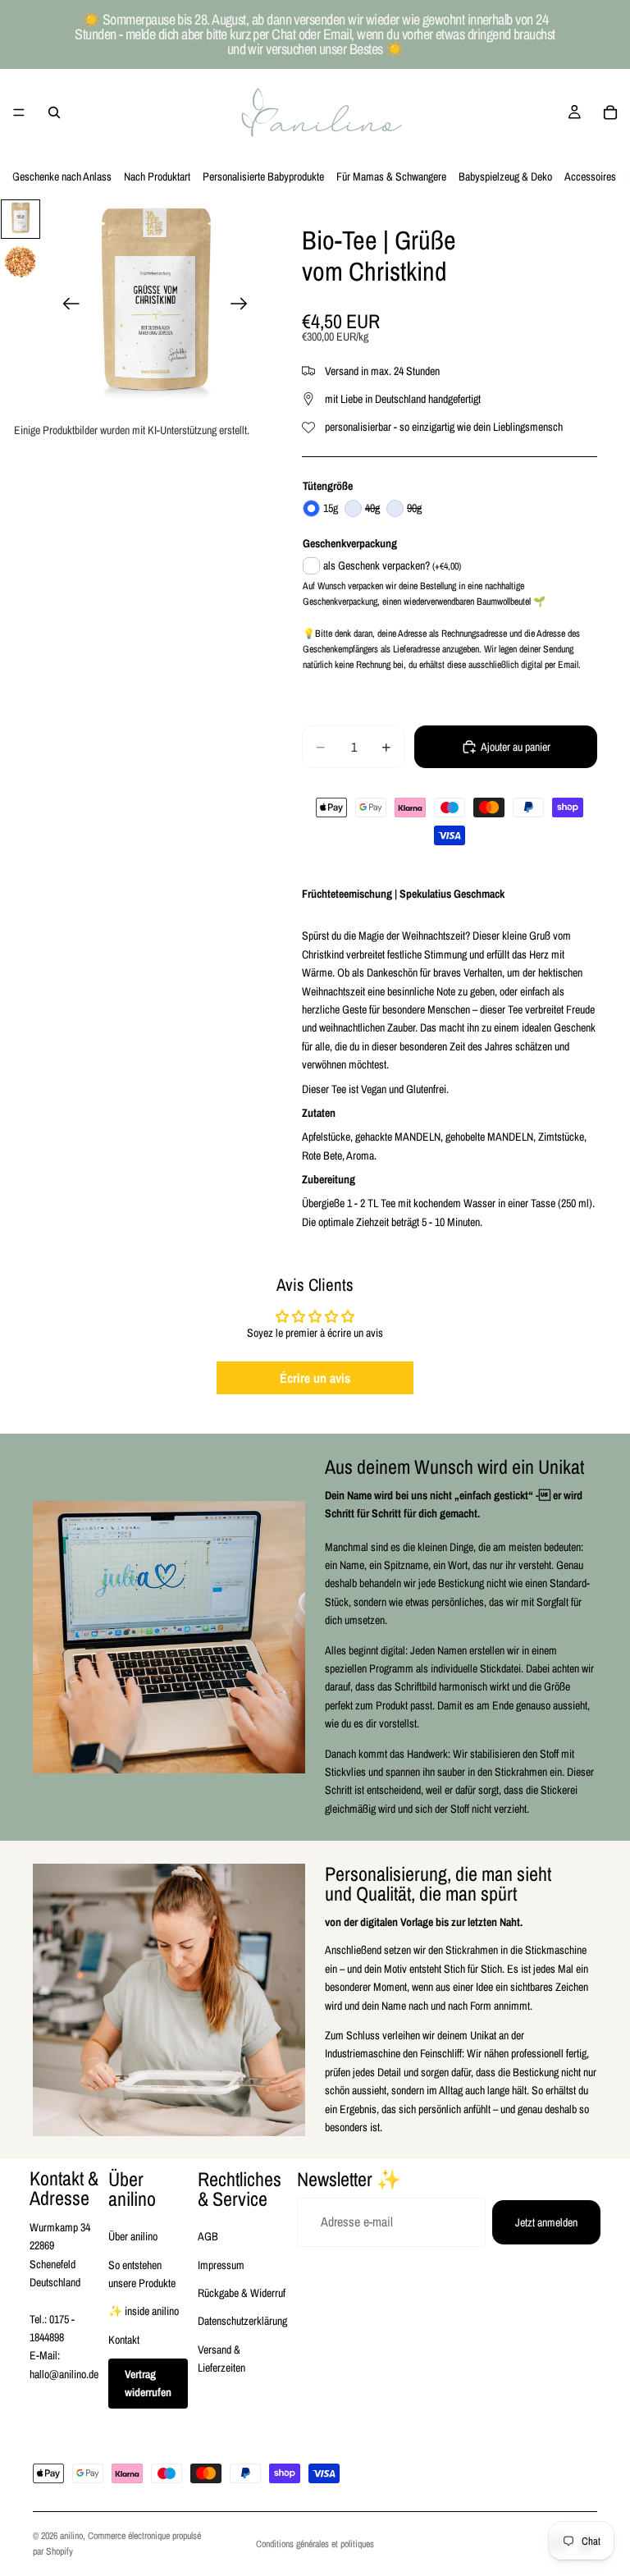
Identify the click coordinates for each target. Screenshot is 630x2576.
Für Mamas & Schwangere (391, 176)
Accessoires (590, 176)
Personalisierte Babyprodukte (263, 176)
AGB (208, 2236)
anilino (71, 2536)
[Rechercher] (54, 112)
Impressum (221, 2265)
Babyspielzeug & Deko (505, 176)
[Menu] (19, 112)
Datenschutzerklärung (242, 2321)
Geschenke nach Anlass (62, 176)
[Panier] (610, 112)
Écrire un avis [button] (315, 1378)
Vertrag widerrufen (148, 2383)
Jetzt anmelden (546, 2222)
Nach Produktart (157, 176)
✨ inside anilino (144, 2311)
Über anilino (133, 2236)
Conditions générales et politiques (315, 2544)
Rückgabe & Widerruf (242, 2293)
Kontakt (124, 2340)
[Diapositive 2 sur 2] (21, 262)
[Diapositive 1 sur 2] (21, 219)
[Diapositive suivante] (244, 306)
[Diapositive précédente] (66, 306)
